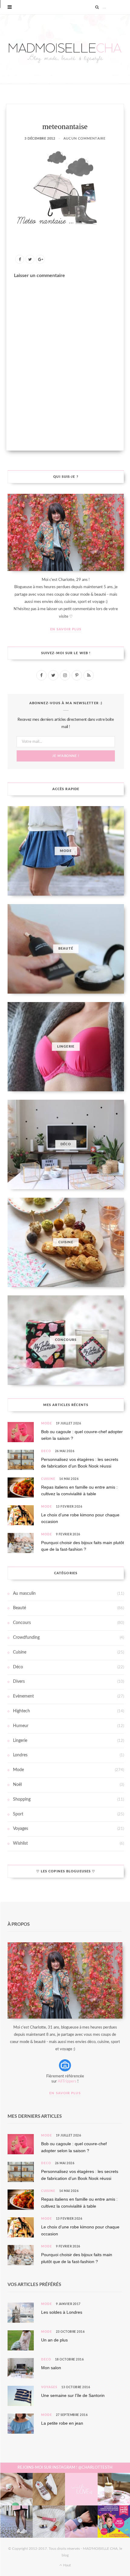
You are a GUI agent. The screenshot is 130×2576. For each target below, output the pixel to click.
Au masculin (24, 1594)
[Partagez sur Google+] (40, 259)
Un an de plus (54, 2340)
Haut (67, 2565)
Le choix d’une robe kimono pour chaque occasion (80, 1518)
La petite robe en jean (62, 2423)
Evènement (23, 1696)
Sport (18, 1814)
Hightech (21, 1711)
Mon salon (51, 2368)
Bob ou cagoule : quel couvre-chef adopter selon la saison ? (82, 1435)
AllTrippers (67, 2081)
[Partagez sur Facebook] (20, 259)
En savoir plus (66, 629)
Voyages (21, 1829)
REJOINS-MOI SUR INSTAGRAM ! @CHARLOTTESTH (65, 2468)
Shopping (22, 1799)
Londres (20, 1755)
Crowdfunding (26, 1638)
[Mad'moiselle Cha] (65, 49)
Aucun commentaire (84, 139)
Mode (47, 1424)
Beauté (19, 1608)
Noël (17, 1785)
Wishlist (20, 1843)
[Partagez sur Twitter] (30, 259)
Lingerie (20, 1741)
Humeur (21, 1726)
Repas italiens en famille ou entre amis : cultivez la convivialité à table (79, 1490)
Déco (46, 1451)
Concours (22, 1623)
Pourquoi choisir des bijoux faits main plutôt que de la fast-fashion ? (83, 1546)
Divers (19, 1682)
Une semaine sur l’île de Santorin (73, 2395)
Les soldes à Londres (62, 2312)
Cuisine (48, 1479)
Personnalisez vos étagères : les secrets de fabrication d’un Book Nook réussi (80, 1463)
